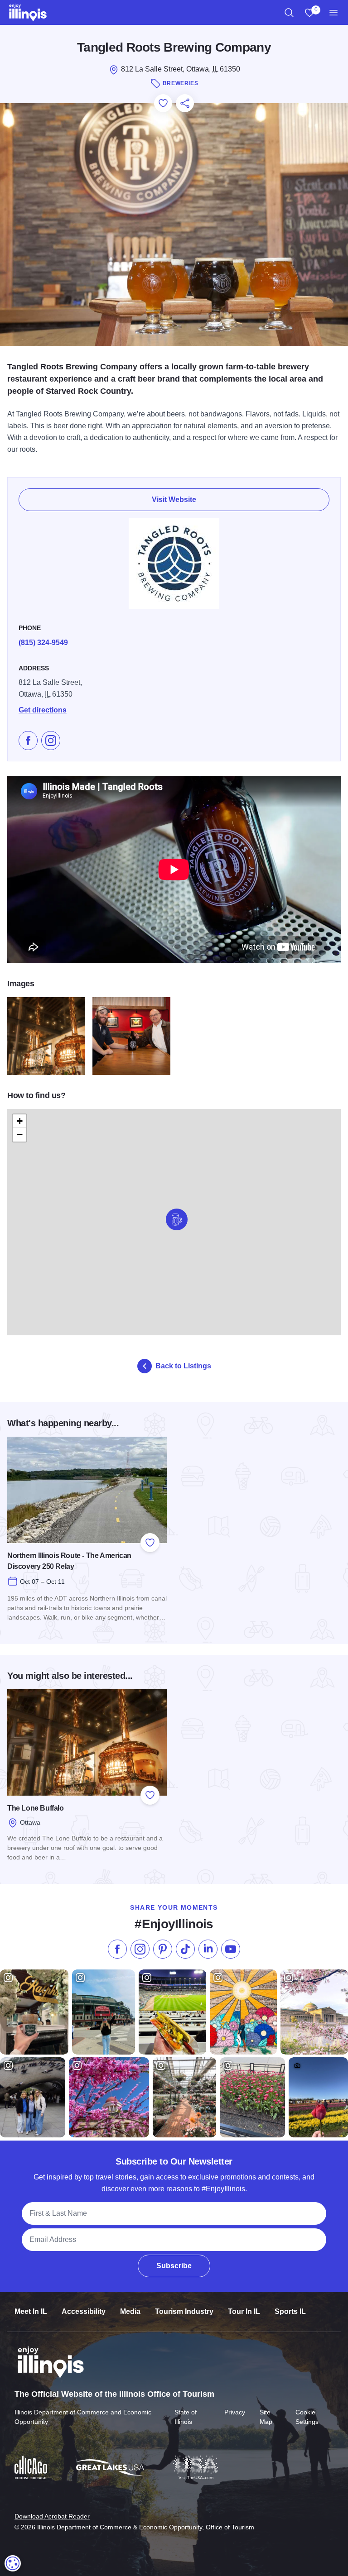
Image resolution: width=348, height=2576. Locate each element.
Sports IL (290, 2311)
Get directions (43, 710)
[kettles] (46, 1036)
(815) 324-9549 (43, 643)
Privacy (235, 2412)
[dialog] (13, 2563)
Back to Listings (183, 1366)
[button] (177, 1219)
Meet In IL (31, 2311)
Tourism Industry (184, 2311)
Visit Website (174, 499)
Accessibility (84, 2311)
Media (130, 2311)
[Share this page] (185, 103)
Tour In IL (244, 2311)
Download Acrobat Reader (52, 2516)
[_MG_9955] (131, 1036)
